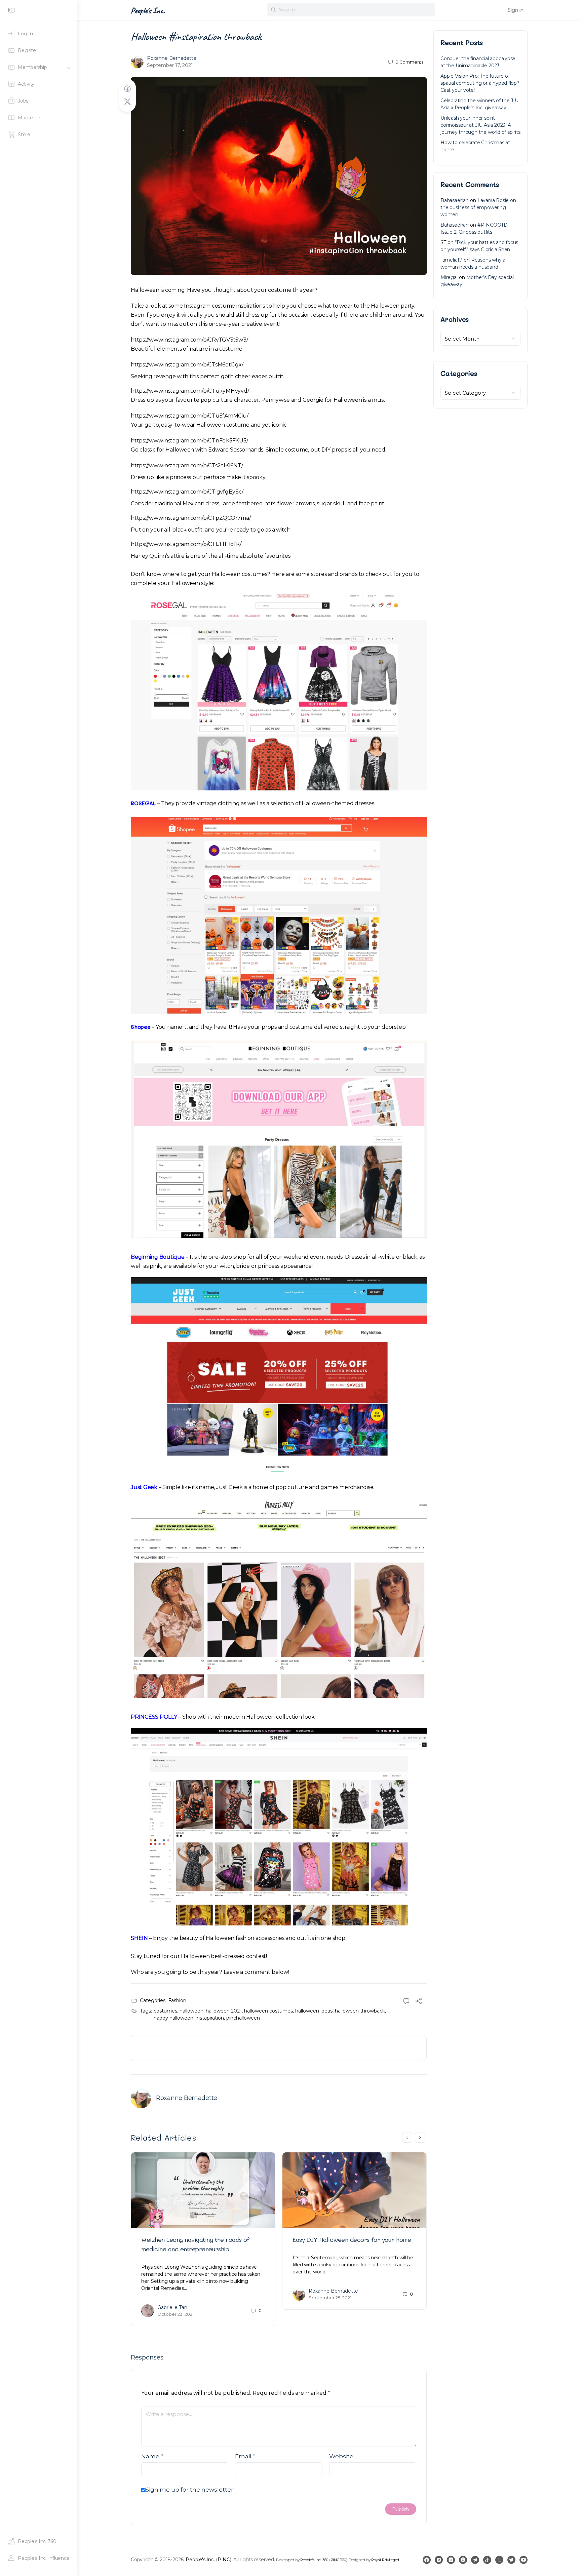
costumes (165, 2011)
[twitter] (511, 2560)
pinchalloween (243, 2018)
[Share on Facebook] (127, 89)
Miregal (449, 277)
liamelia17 (451, 260)
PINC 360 (338, 2560)
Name (152, 2456)
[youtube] (524, 2560)
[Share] (419, 2002)
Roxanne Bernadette (172, 58)
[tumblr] (499, 2560)
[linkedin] (451, 2560)
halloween (191, 2011)
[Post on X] (127, 102)
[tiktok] (487, 2560)
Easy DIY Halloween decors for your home (352, 2239)
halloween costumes (268, 2011)
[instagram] (439, 2560)
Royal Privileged (385, 2560)
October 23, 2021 (176, 2314)
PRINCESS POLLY (154, 1717)
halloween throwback (360, 2011)
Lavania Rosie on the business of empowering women (478, 207)
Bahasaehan (455, 200)
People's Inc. (148, 10)
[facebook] (427, 2560)
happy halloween (173, 2018)
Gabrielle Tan (172, 2307)
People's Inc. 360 (314, 2560)
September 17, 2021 (170, 65)
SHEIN (139, 1938)
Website (341, 2456)
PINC (224, 2560)
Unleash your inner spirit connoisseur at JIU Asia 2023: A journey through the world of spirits (480, 125)
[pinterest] (463, 2560)
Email (245, 2456)
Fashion (177, 2000)
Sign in (516, 10)
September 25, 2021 (330, 2298)
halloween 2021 (224, 2011)
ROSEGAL (143, 803)
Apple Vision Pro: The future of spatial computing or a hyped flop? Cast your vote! (480, 83)
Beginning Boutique (158, 1257)
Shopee (141, 1027)
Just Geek (144, 1487)
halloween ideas (314, 2011)
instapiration (210, 2018)
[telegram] (475, 2560)
